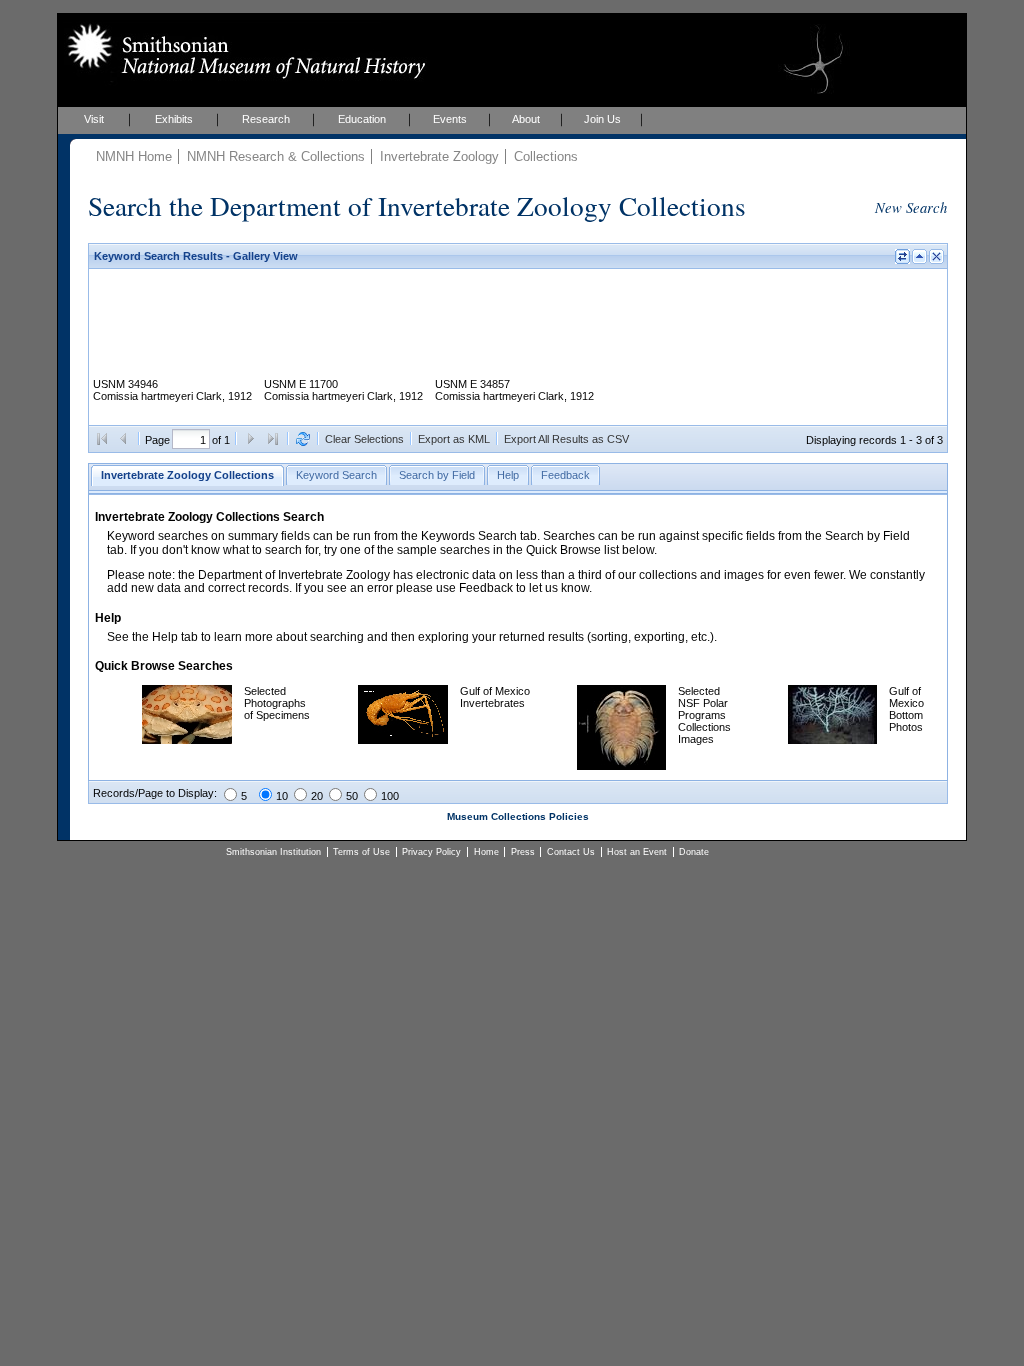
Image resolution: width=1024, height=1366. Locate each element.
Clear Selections (364, 439)
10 (282, 796)
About (526, 119)
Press (523, 852)
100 (390, 796)
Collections (546, 156)
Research (266, 119)
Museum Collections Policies (518, 816)
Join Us (602, 119)
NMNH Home (134, 156)
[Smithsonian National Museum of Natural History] (242, 51)
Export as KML (454, 439)
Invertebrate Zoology (439, 156)
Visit (94, 119)
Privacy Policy (431, 852)
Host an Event (637, 852)
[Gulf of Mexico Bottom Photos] (832, 740)
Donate (694, 852)
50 (352, 796)
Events (450, 119)
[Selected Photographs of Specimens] (187, 740)
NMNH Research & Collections (276, 156)
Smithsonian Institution (273, 852)
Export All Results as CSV (566, 439)
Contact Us (571, 852)
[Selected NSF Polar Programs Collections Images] (621, 766)
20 (317, 796)
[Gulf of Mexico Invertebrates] (403, 740)
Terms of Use (361, 852)
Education (362, 119)
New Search (911, 207)
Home (486, 852)
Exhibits (174, 119)
